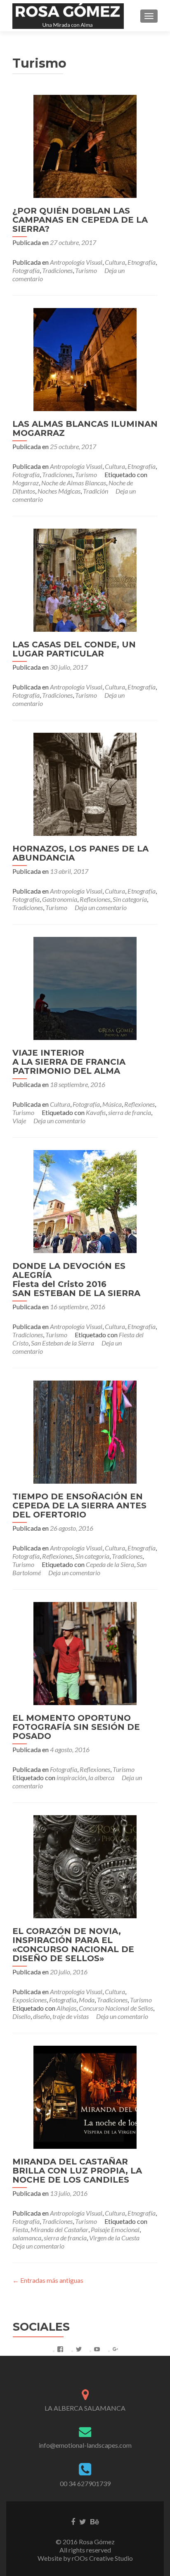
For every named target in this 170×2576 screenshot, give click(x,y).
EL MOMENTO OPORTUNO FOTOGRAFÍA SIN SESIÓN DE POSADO (76, 1727)
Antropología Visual (76, 262)
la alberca (101, 1777)
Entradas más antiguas (48, 2280)
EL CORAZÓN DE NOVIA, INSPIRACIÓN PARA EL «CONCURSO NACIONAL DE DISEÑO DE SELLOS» (73, 1945)
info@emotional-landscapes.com (85, 2445)
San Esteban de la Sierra (63, 1343)
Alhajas (66, 2008)
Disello (21, 2016)
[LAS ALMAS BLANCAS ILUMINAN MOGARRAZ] (85, 359)
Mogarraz (26, 483)
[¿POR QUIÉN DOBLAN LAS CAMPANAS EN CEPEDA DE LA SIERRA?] (85, 145)
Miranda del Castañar (59, 2229)
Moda (87, 2000)
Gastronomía (60, 899)
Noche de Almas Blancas (74, 483)
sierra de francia (130, 1112)
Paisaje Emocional (115, 2229)
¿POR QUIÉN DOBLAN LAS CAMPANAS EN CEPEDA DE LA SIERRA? (80, 220)
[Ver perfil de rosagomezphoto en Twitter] (79, 2349)
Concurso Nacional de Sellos (116, 2008)
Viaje (19, 1121)
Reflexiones (95, 899)
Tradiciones (57, 270)
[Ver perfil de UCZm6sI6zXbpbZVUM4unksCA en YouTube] (97, 2349)
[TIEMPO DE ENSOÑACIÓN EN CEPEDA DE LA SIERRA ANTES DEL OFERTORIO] (85, 1431)
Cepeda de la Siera (110, 1564)
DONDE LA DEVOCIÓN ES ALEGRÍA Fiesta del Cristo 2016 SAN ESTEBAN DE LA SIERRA (76, 1280)
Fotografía (26, 270)
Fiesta (20, 2229)
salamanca (27, 2238)
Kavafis (96, 1112)
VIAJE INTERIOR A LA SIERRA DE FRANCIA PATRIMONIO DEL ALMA (69, 1062)
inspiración (71, 1777)
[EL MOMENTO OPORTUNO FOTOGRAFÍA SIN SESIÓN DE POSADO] (85, 1653)
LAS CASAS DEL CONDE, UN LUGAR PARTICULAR (74, 649)
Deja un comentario (101, 907)
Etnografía (142, 262)
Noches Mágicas (59, 491)
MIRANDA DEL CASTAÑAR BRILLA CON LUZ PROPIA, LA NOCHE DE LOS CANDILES (77, 2171)
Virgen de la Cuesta (114, 2238)
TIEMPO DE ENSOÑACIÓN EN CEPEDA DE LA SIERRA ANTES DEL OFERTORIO (79, 1506)
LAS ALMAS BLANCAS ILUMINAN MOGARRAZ (85, 428)
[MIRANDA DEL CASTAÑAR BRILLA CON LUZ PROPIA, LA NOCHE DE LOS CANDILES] (85, 2096)
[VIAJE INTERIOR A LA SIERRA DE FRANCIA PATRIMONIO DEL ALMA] (85, 987)
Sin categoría (130, 899)
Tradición (96, 491)
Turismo (86, 270)
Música (112, 1104)
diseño (41, 2016)
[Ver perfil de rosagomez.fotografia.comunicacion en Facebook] (60, 2349)
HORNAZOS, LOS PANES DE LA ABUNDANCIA (80, 853)
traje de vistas (71, 2016)
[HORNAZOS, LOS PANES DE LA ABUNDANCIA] (85, 783)
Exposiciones (30, 2000)
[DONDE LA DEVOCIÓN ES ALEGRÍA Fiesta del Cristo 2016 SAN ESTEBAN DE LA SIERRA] (85, 1201)
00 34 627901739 (85, 2483)
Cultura (115, 262)
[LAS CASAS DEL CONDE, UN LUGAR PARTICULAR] (85, 579)
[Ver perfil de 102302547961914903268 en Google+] (116, 2349)
